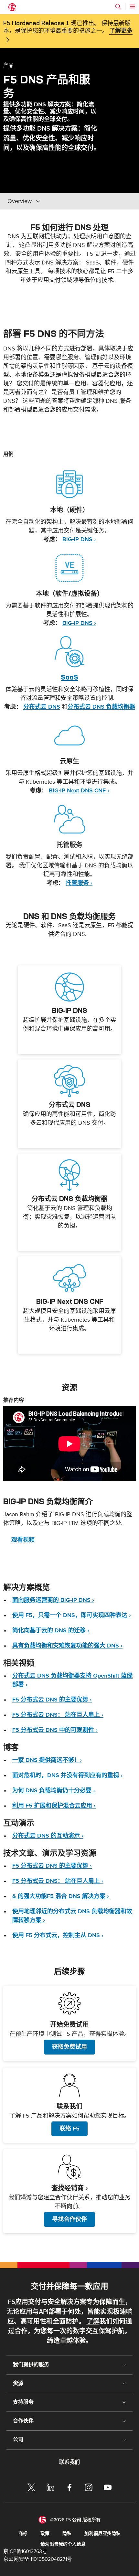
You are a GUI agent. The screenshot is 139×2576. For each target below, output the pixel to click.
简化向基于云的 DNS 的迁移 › (51, 1631)
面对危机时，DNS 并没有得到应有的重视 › (67, 1775)
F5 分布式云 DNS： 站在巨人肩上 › (58, 1715)
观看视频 (23, 1540)
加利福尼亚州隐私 (102, 2533)
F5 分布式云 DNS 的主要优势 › (52, 1700)
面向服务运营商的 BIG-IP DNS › (53, 1600)
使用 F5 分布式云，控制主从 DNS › (58, 1935)
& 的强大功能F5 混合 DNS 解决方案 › (61, 1896)
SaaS (69, 677)
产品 (8, 65)
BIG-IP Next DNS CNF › (79, 791)
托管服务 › (79, 883)
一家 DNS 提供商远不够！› (47, 1760)
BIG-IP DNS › (79, 539)
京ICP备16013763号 (25, 2551)
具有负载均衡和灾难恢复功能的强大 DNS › (67, 1646)
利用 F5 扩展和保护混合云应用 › (54, 1806)
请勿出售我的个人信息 (63, 2544)
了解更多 (121, 31)
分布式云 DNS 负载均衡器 (101, 707)
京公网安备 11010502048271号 (38, 2559)
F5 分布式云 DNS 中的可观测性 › (55, 1730)
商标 (23, 2533)
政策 (45, 2533)
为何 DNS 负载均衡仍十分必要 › (54, 1791)
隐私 (67, 2533)
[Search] (118, 6)
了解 (93, 2322)
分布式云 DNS (42, 707)
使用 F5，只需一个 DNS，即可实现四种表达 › (72, 1615)
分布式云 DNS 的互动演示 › (48, 1836)
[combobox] (51, 201)
